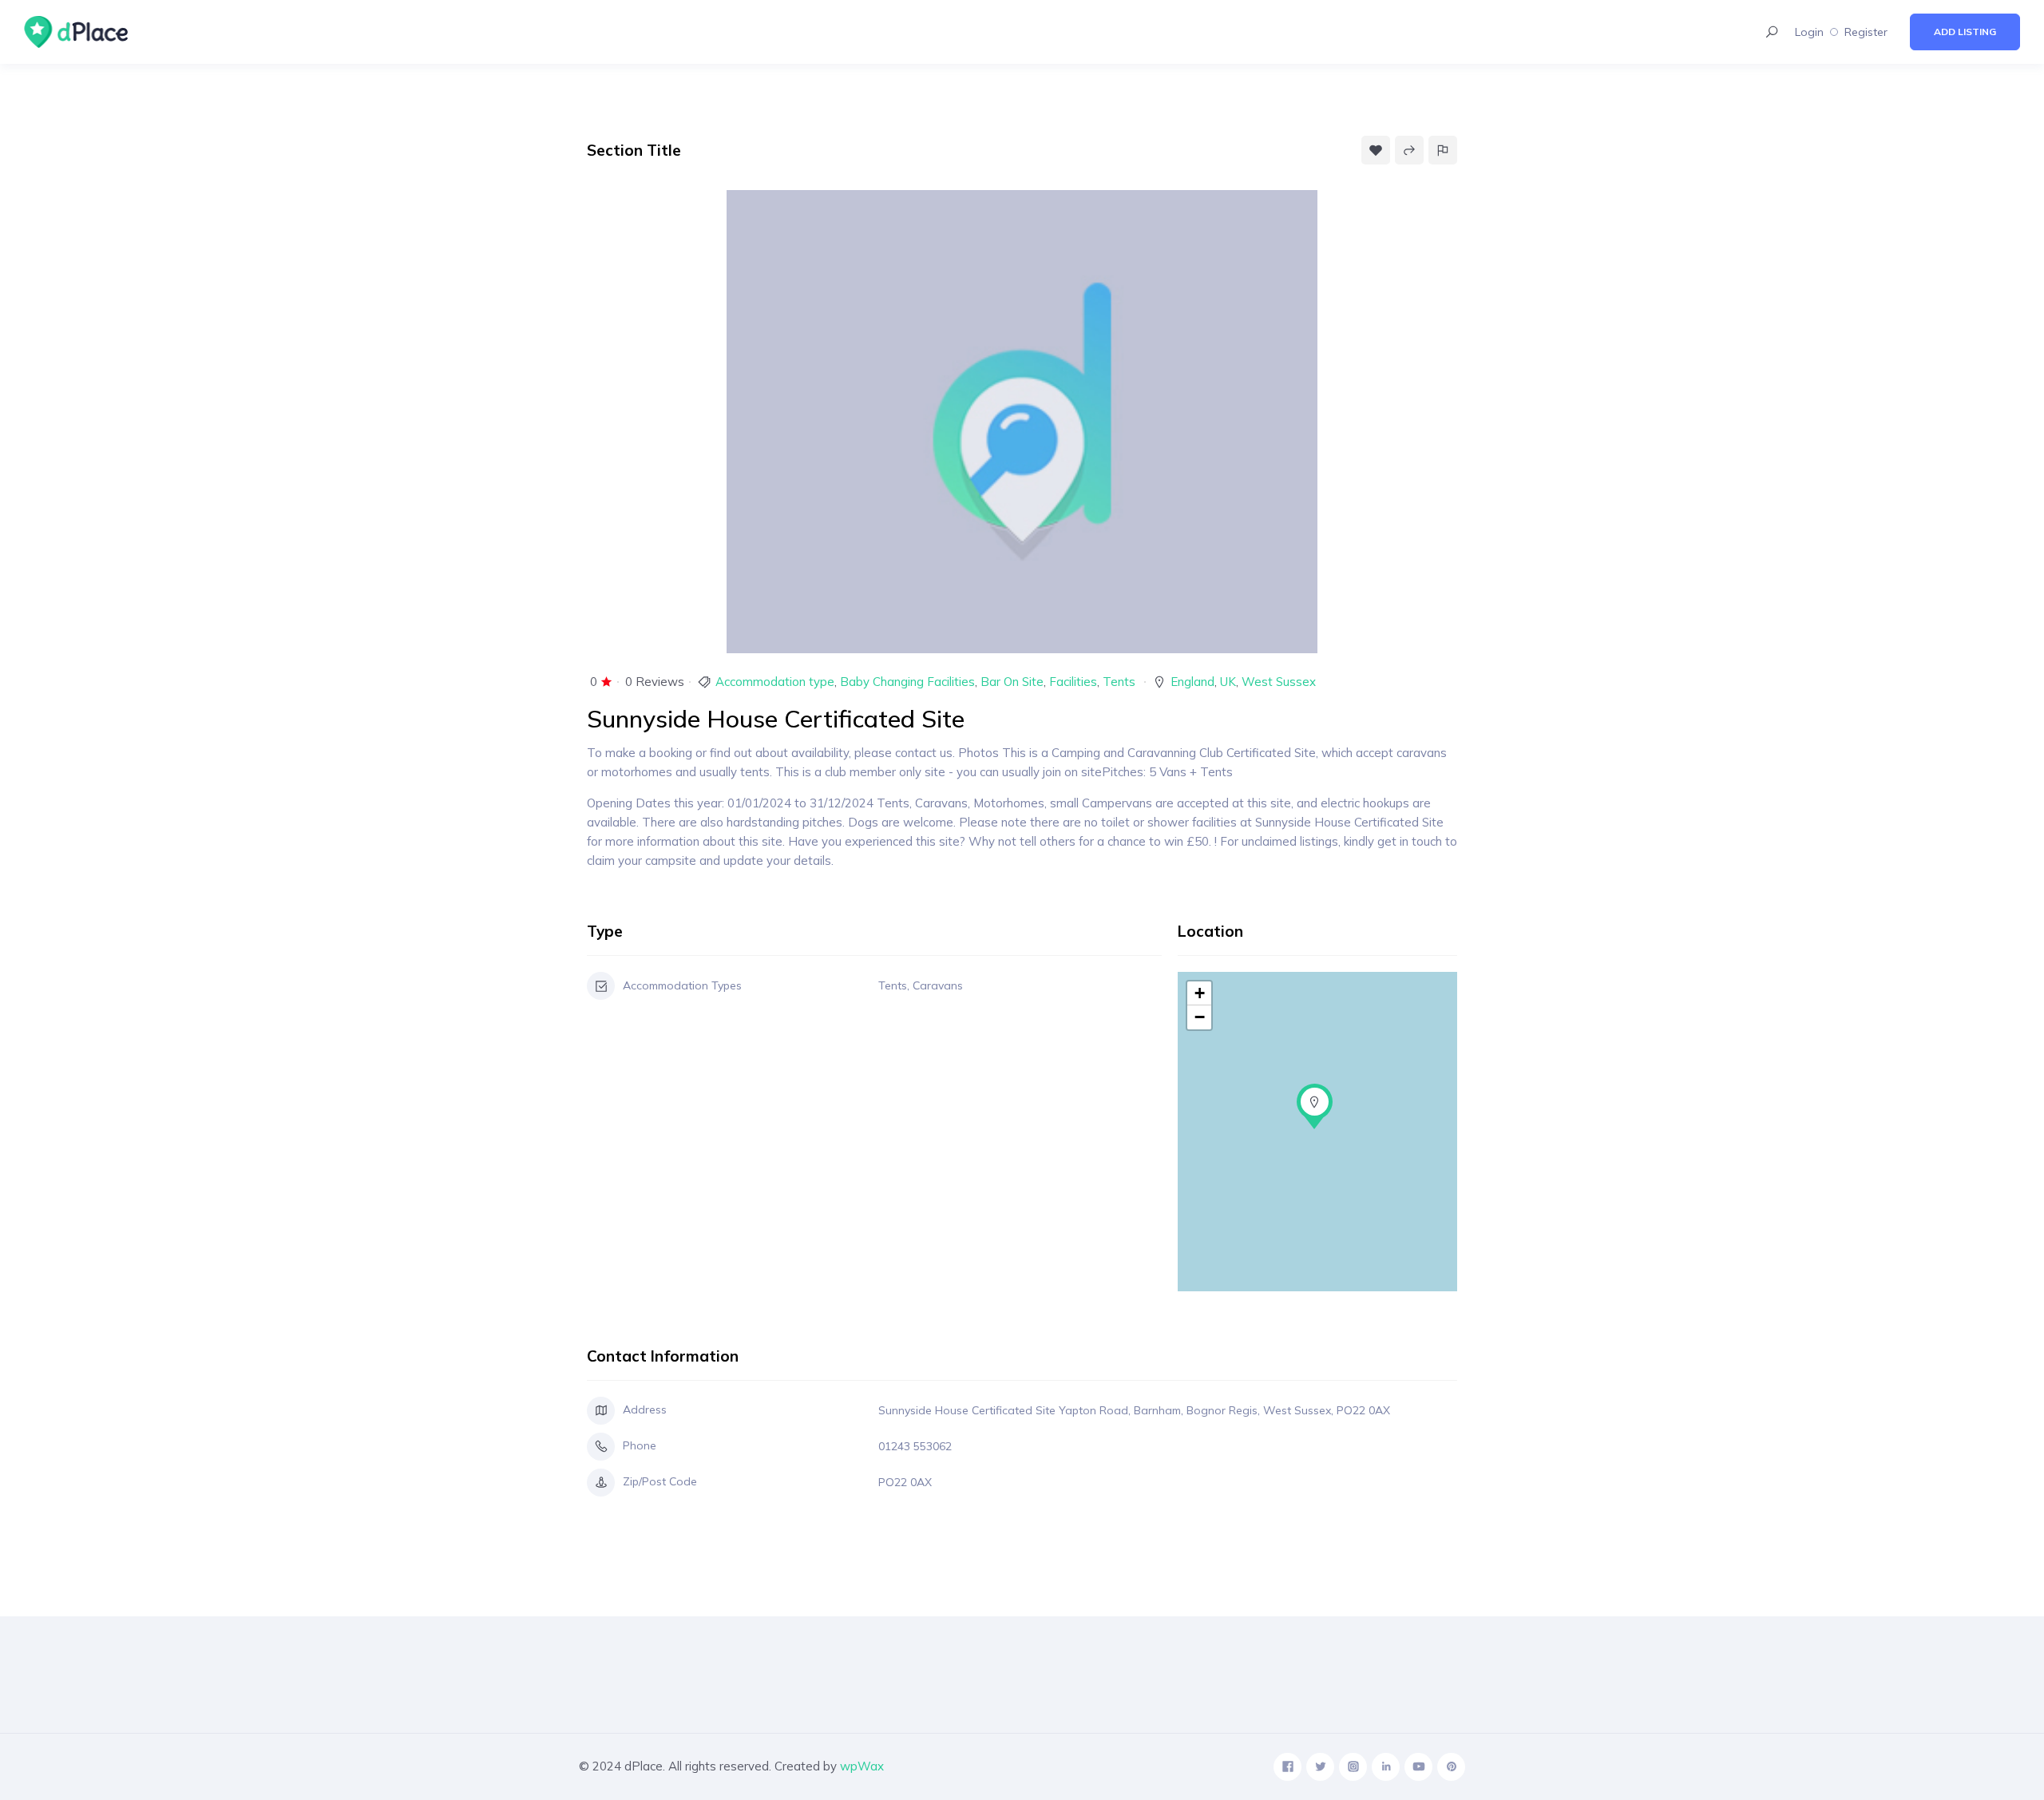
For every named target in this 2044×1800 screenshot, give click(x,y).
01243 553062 (915, 1446)
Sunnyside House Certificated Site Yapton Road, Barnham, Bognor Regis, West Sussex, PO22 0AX (1134, 1410)
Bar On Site (1012, 682)
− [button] (1200, 1017)
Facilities (1073, 682)
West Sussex (1279, 682)
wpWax (862, 1766)
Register (1866, 32)
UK (1228, 682)
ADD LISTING (1965, 32)
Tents (1119, 682)
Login (1809, 32)
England (1192, 682)
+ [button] (1200, 993)
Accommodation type (775, 682)
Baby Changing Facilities (907, 682)
